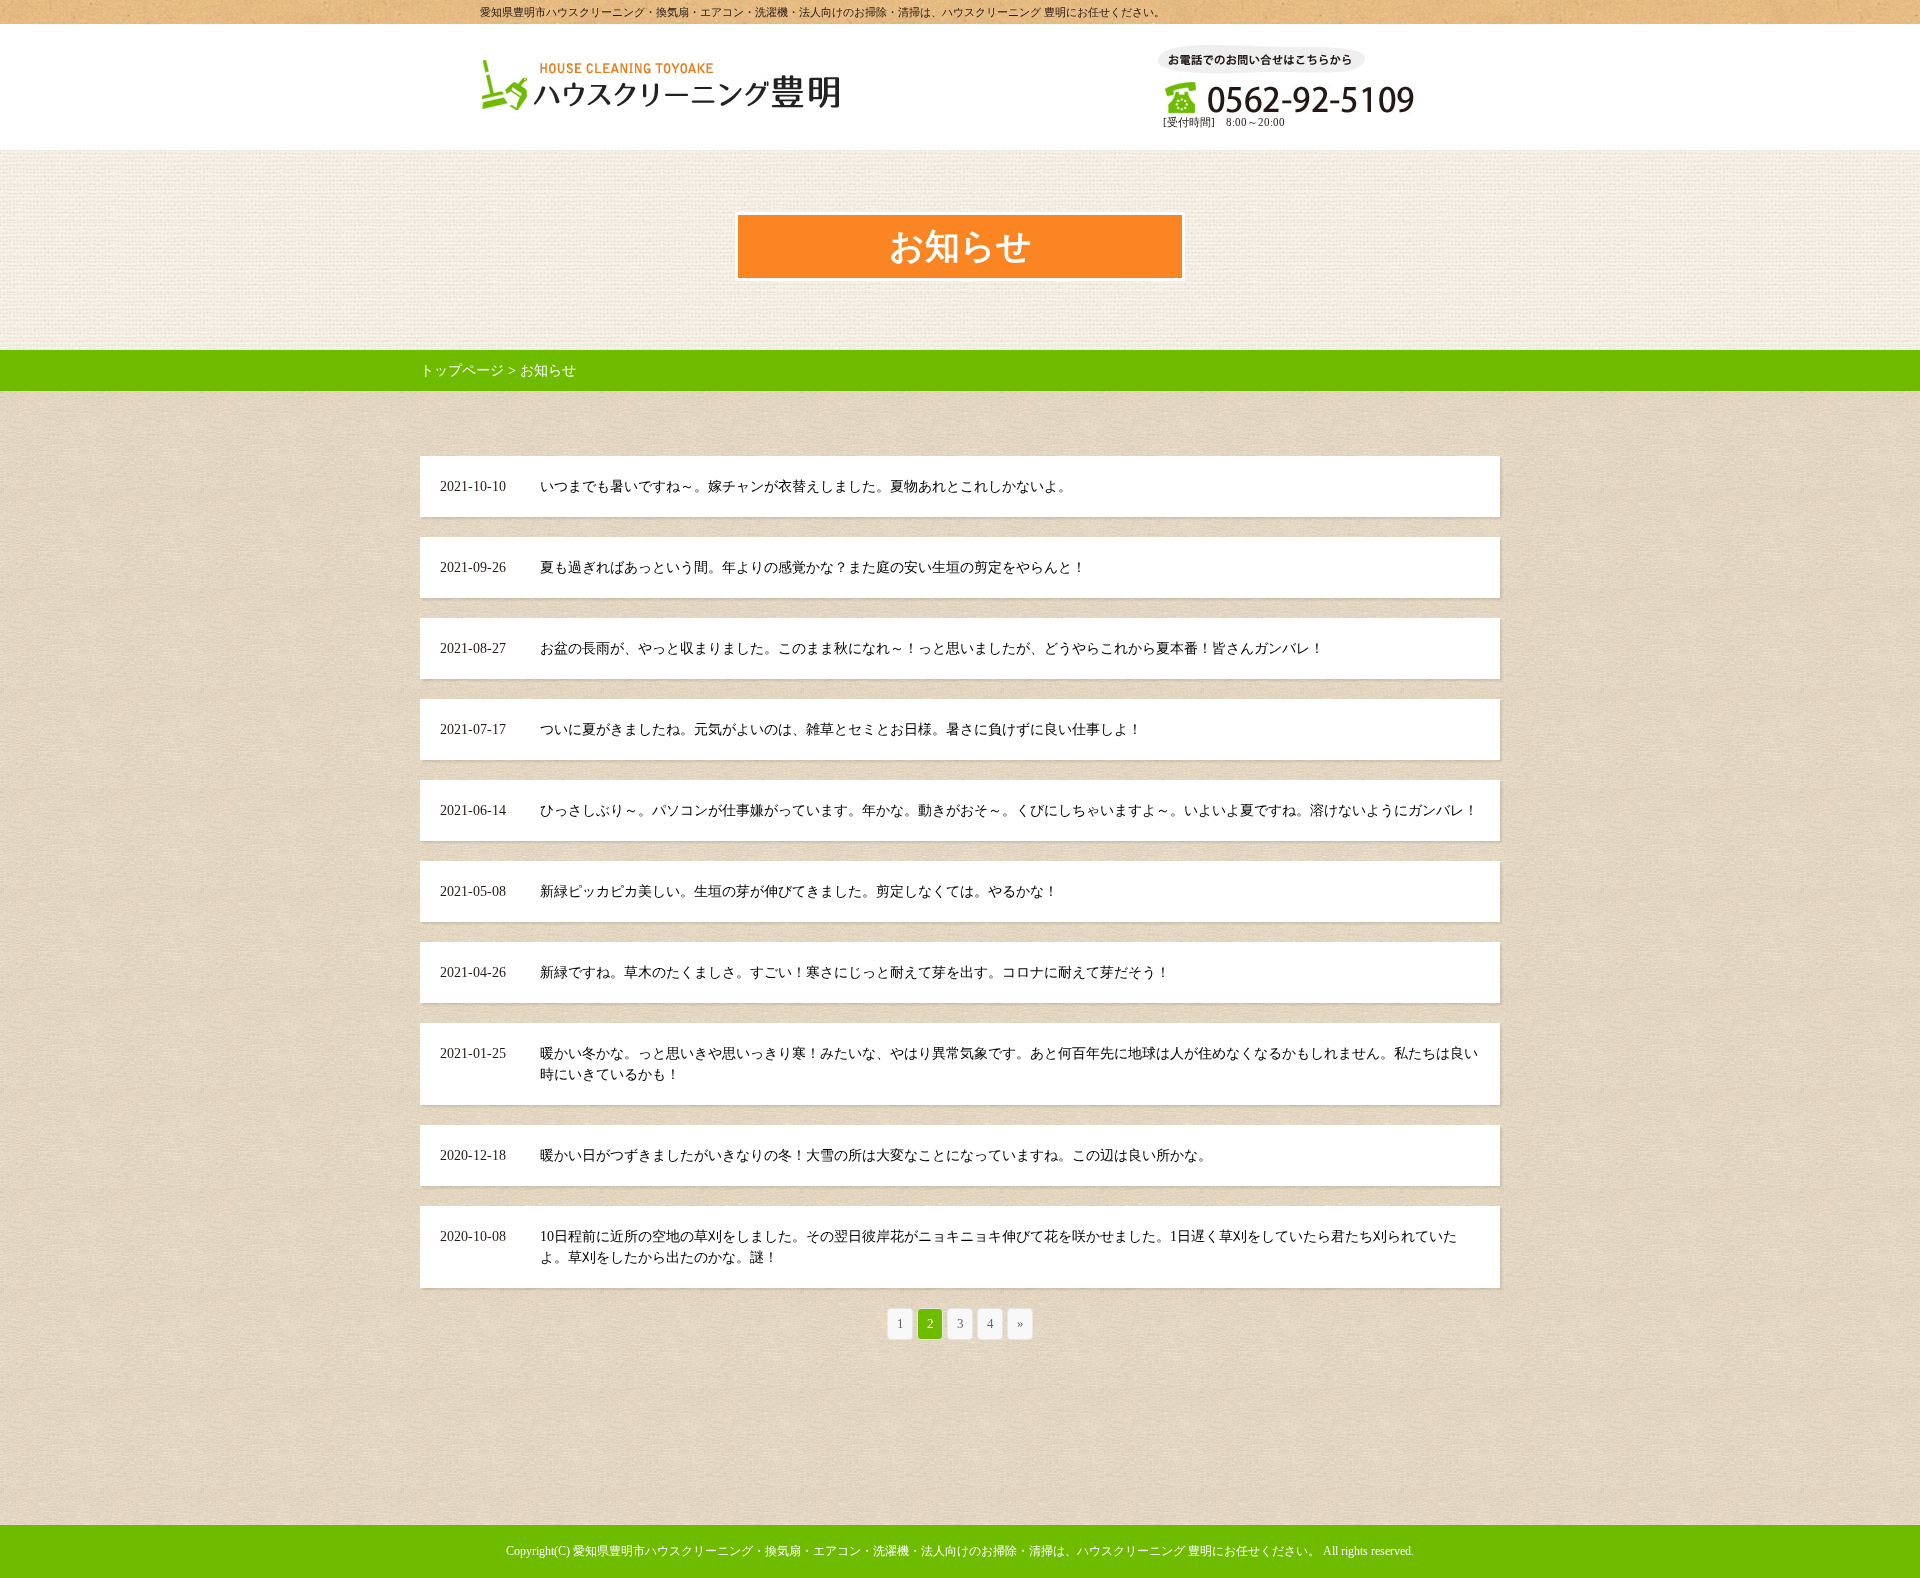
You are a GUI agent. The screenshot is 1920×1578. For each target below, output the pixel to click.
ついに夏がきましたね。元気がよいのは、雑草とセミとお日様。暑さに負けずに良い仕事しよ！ (841, 729)
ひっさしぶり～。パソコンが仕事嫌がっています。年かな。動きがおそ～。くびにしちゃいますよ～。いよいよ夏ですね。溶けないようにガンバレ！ (1009, 810)
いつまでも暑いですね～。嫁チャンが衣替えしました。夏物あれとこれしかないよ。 (806, 486)
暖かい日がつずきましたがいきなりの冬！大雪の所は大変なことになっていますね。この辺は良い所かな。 (876, 1155)
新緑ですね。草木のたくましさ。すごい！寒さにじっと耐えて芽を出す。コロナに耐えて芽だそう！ (855, 972)
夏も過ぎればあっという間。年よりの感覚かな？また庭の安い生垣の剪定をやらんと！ (813, 567)
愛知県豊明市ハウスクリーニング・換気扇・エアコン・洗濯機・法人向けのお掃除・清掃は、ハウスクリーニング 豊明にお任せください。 (946, 1551)
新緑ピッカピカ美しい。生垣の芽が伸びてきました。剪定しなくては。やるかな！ (799, 891)
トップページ (462, 370)
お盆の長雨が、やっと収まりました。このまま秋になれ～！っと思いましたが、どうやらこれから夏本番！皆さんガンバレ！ (932, 648)
